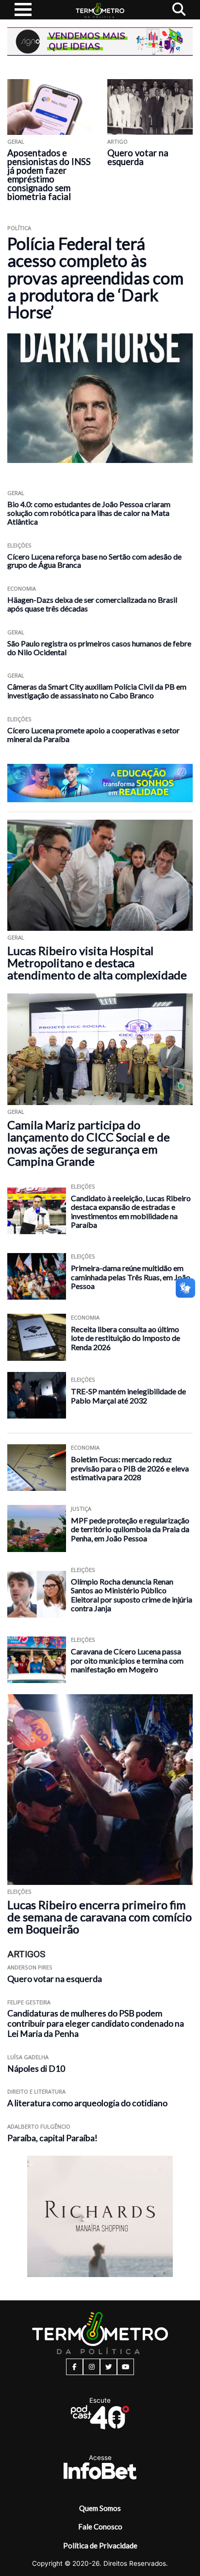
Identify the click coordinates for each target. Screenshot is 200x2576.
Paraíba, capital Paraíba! (52, 2138)
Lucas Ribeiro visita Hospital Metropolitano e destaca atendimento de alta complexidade (97, 963)
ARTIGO (117, 141)
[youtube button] (125, 2367)
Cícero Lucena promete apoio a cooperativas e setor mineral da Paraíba (93, 735)
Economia (22, 588)
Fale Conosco (100, 2526)
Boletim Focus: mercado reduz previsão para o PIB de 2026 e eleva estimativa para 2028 (130, 1468)
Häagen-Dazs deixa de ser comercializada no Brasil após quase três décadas (92, 604)
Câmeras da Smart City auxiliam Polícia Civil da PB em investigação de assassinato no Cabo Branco (97, 691)
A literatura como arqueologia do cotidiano (87, 2103)
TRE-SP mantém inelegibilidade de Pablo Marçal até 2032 (128, 1396)
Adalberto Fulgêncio (39, 2126)
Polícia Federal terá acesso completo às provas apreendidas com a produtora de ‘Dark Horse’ (95, 278)
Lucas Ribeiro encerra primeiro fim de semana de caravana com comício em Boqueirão (100, 1917)
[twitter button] (108, 2367)
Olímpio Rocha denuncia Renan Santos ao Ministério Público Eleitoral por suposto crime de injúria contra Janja (132, 1595)
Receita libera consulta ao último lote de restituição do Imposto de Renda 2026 (125, 1338)
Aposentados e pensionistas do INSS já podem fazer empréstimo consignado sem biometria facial (49, 175)
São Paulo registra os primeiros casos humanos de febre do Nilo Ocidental (99, 648)
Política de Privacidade (100, 2545)
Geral (16, 141)
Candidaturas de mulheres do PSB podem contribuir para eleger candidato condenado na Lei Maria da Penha (96, 2023)
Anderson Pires (30, 1967)
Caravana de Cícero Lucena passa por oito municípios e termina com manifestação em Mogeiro (127, 1660)
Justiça (81, 1509)
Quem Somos (100, 2508)
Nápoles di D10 (36, 2069)
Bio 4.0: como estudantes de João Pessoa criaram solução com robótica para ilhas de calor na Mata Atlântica (89, 513)
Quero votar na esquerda (138, 157)
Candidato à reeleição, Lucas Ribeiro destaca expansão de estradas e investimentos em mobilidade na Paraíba (131, 1212)
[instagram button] (92, 2367)
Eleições (19, 545)
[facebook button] (75, 2367)
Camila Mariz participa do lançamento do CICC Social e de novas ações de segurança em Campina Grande (89, 1143)
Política (19, 228)
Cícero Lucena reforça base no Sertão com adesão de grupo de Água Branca (94, 561)
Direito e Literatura (36, 2091)
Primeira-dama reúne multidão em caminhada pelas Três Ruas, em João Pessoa (131, 1277)
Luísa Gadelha (28, 2057)
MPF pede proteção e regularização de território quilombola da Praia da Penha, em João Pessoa (130, 1529)
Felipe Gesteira (29, 2002)
